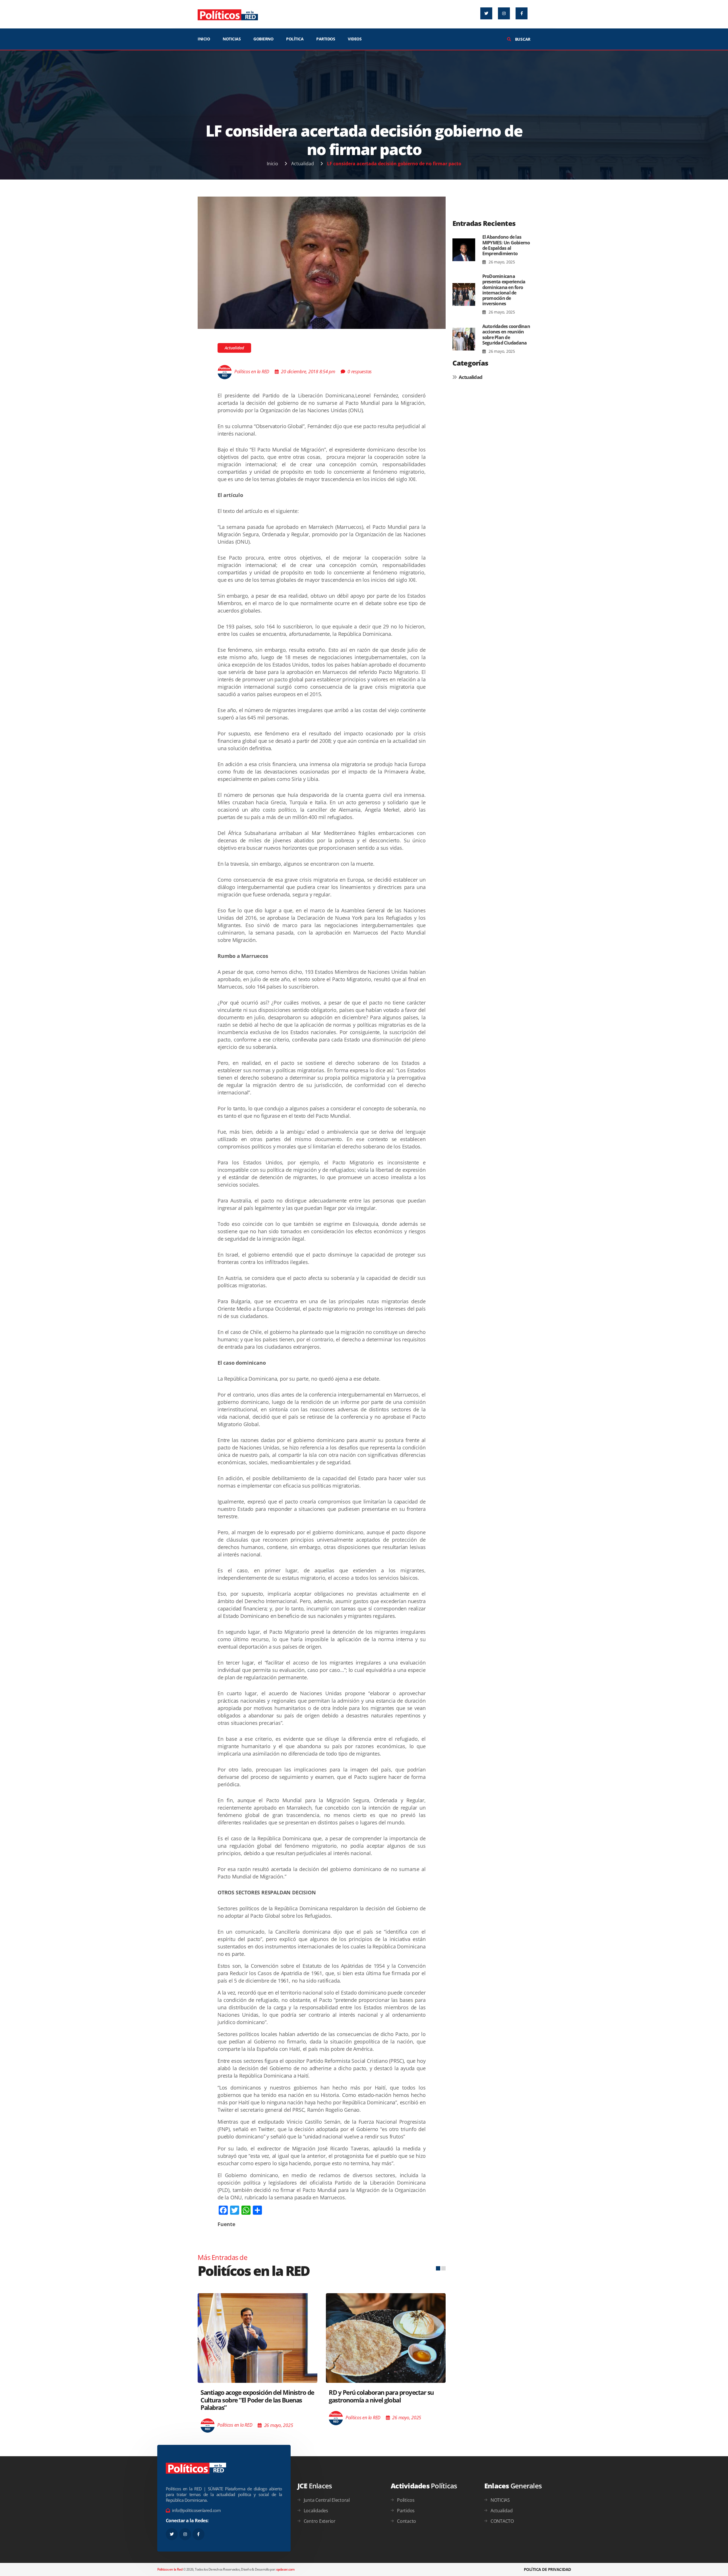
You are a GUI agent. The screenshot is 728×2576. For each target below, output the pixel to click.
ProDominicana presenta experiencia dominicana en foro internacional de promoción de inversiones (504, 290)
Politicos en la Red (170, 2569)
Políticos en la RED (252, 372)
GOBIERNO (263, 39)
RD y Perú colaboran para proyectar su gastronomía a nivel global (253, 2396)
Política (295, 39)
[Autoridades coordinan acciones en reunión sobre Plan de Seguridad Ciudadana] (464, 339)
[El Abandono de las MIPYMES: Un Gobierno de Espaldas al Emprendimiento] (464, 250)
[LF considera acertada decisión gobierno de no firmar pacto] (322, 262)
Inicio (272, 164)
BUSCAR (522, 39)
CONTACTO (502, 2521)
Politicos (406, 2500)
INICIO (204, 39)
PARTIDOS (326, 39)
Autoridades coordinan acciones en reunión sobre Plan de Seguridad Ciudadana (506, 335)
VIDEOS (355, 39)
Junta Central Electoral (327, 2500)
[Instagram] (504, 13)
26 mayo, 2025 (501, 262)
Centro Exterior (320, 2521)
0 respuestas (360, 372)
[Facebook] (522, 13)
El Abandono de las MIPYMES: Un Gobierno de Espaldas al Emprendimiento (506, 245)
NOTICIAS (232, 39)
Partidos (406, 2511)
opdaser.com (285, 2569)
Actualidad (303, 164)
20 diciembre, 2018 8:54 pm (308, 372)
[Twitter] (486, 13)
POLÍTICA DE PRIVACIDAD (547, 2569)
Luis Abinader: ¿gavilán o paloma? (375, 2382)
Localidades (316, 2511)
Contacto (407, 2521)
